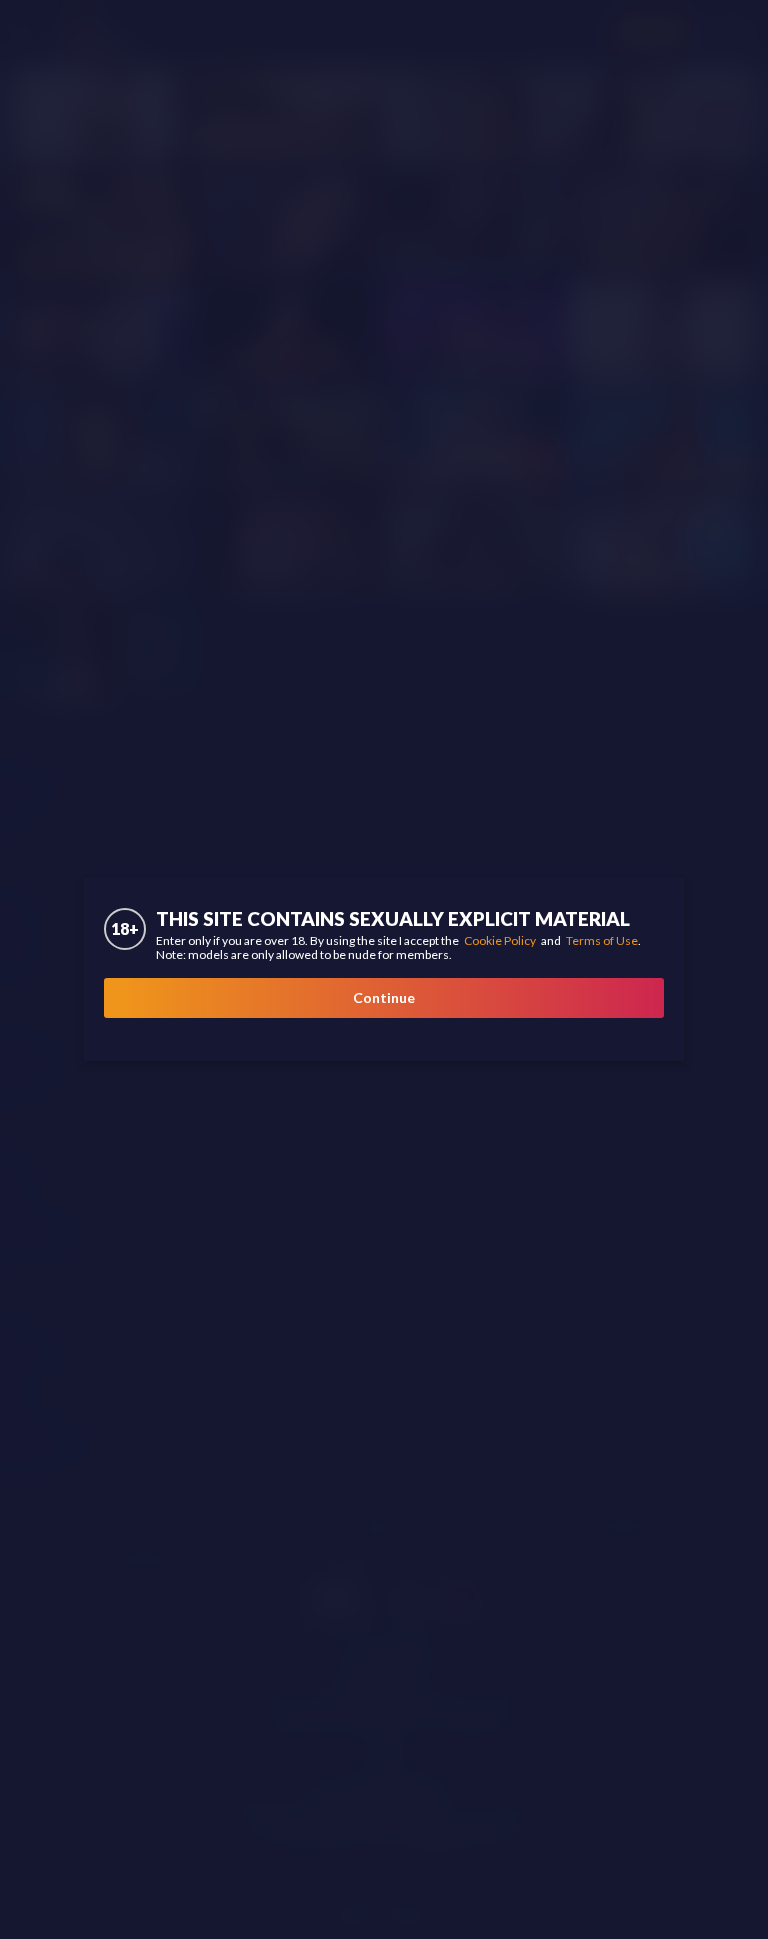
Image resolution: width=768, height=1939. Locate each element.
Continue (384, 997)
